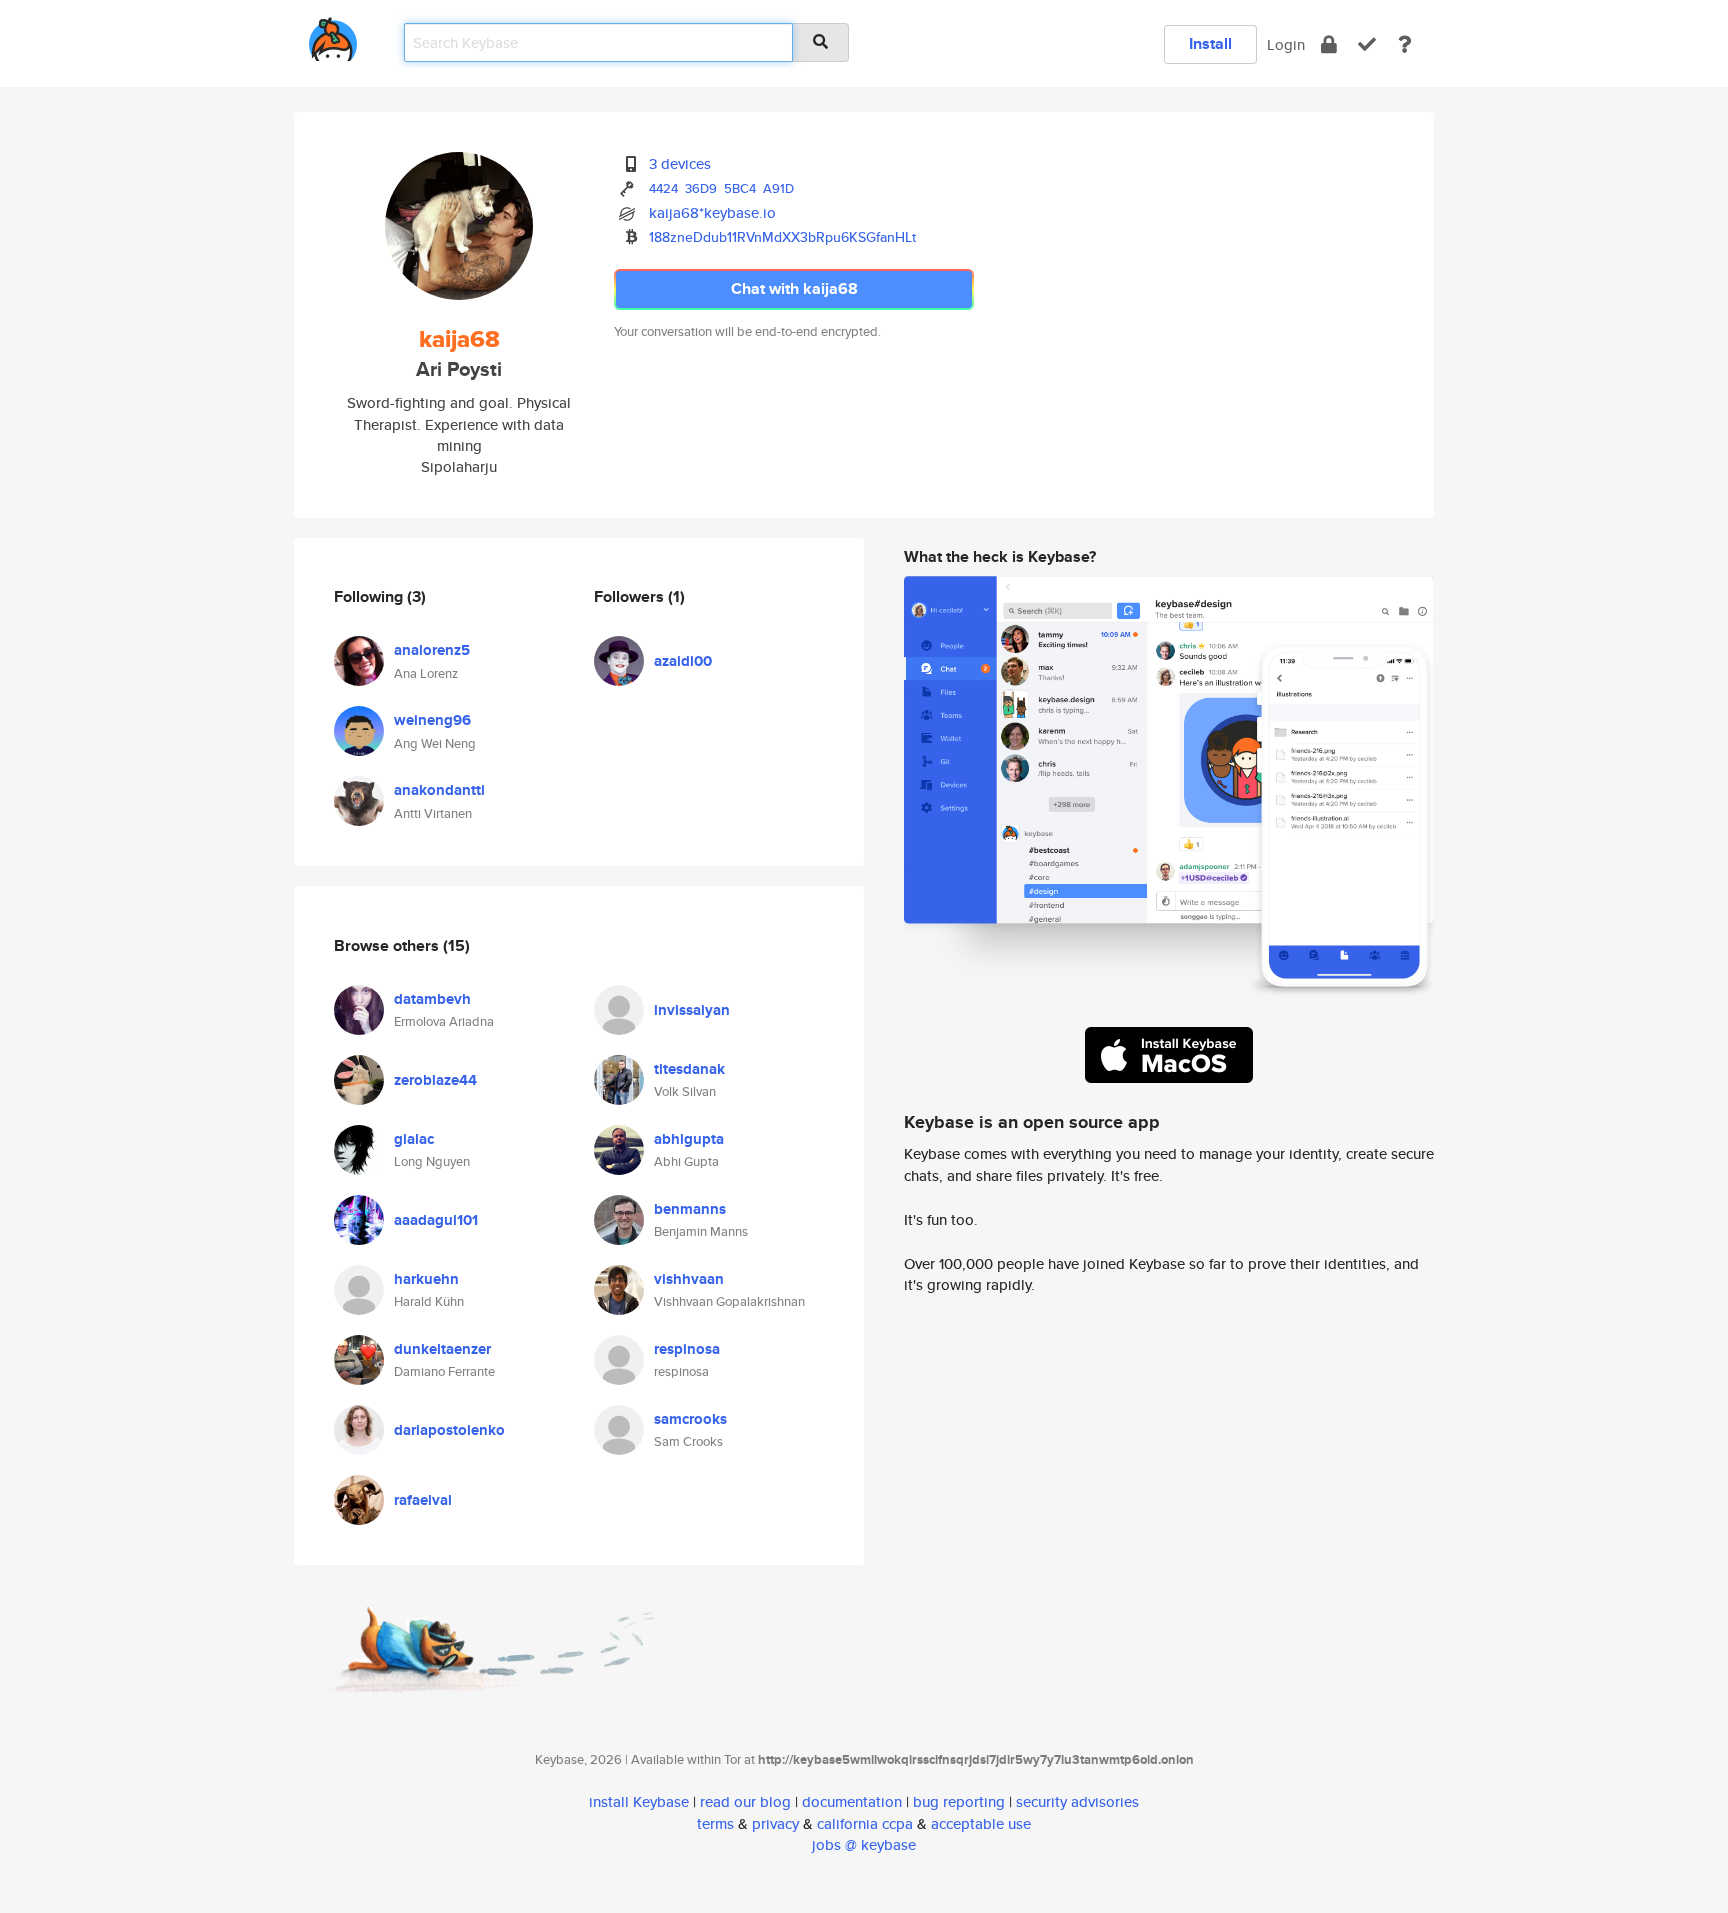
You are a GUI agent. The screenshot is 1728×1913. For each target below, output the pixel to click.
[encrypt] (1329, 44)
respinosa (687, 1349)
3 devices (680, 163)
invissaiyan (692, 1010)
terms (715, 1823)
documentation (852, 1801)
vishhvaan (689, 1279)
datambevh (432, 999)
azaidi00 (683, 661)
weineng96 (432, 720)
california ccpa (865, 1823)
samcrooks (690, 1419)
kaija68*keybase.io (712, 212)
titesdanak (689, 1069)
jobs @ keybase (864, 1844)
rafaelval (423, 1500)
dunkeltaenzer (442, 1349)
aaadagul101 (436, 1220)
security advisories (1077, 1801)
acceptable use (981, 1823)
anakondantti (439, 790)
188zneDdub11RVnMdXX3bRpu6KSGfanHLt (782, 237)
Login (1286, 44)
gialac (414, 1139)
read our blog (745, 1801)
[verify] (1367, 44)
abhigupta (689, 1139)
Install (1210, 43)
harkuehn (426, 1279)
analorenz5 (432, 650)
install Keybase (639, 1801)
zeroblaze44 (435, 1080)
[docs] (1405, 44)
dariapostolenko (449, 1430)
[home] (333, 35)
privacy (775, 1823)
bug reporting (959, 1801)
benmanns (690, 1209)
